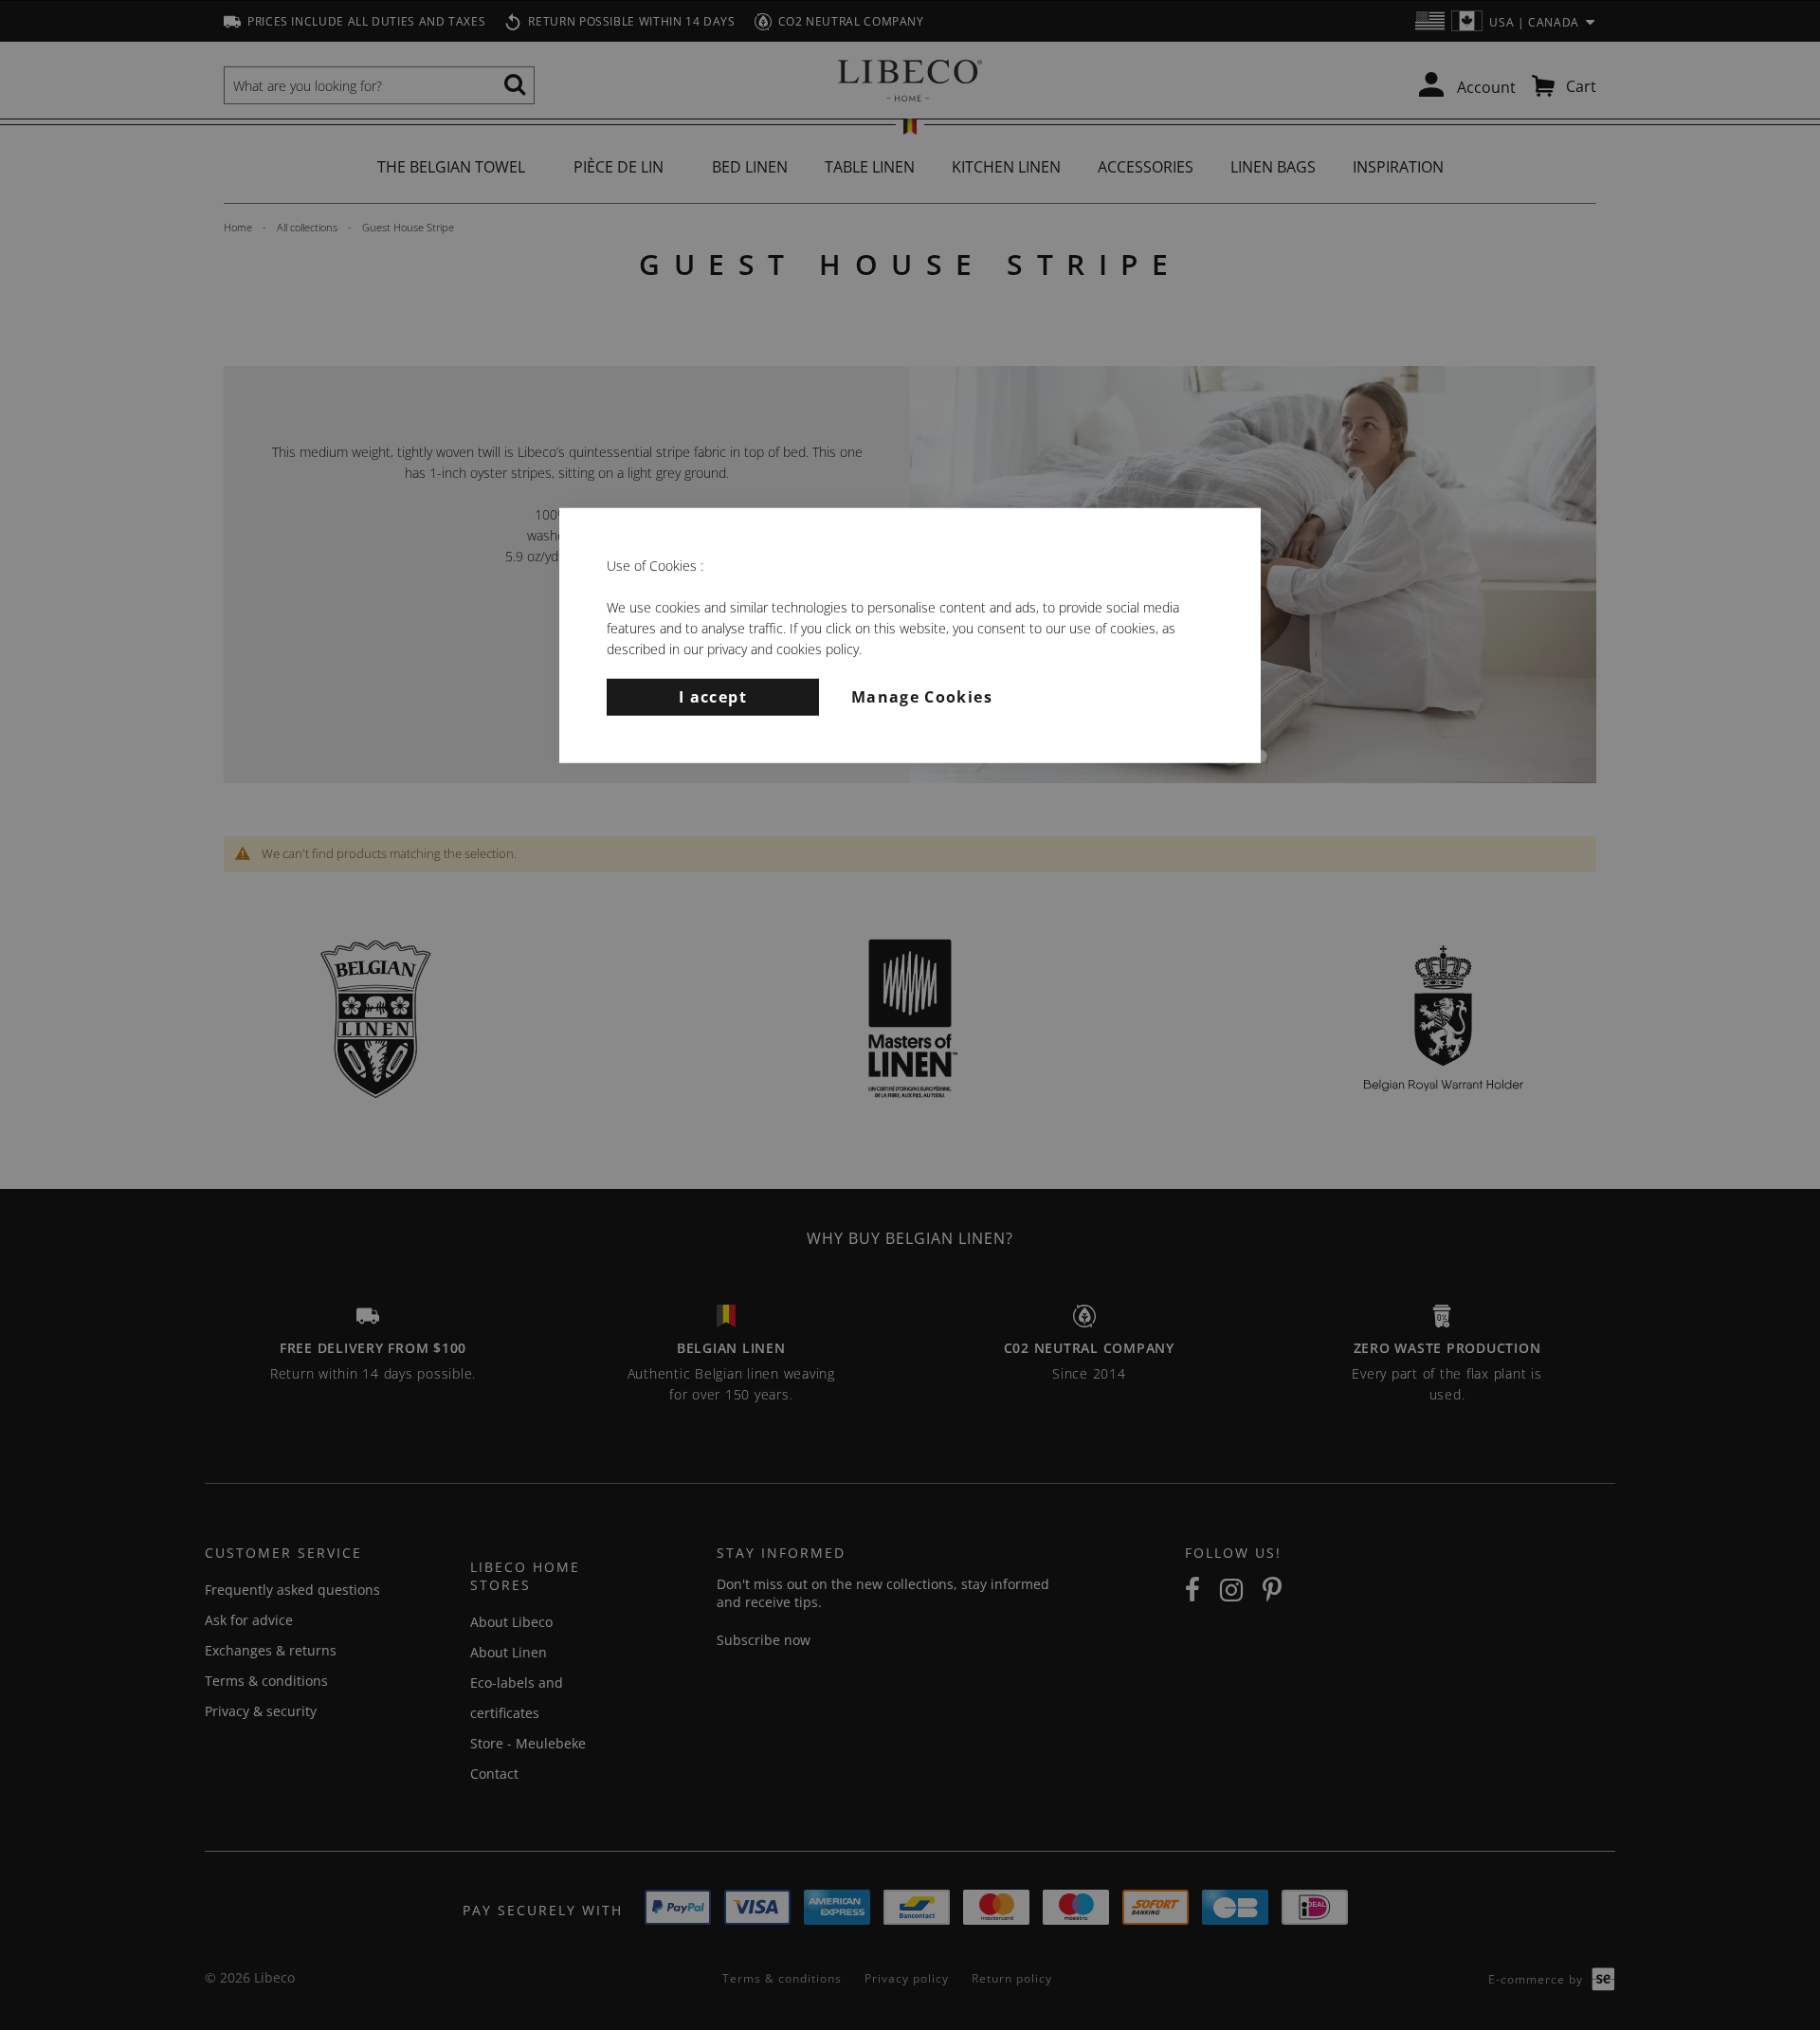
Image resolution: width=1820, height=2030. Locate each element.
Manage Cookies (922, 696)
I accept (713, 696)
